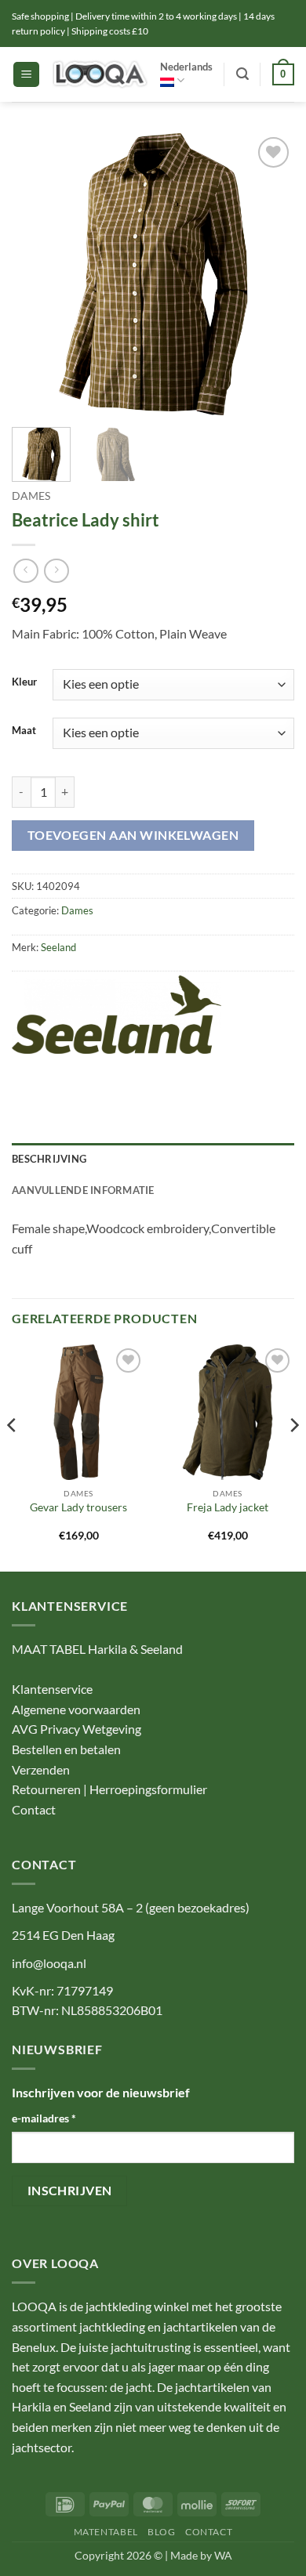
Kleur (24, 682)
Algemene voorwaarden (76, 1709)
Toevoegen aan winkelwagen (133, 835)
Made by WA (201, 2555)
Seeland (58, 947)
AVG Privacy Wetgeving (76, 1729)
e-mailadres (44, 2118)
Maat (24, 731)
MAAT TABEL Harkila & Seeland (97, 1649)
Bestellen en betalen (66, 1749)
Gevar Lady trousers (78, 1507)
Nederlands (186, 67)
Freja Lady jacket (228, 1507)
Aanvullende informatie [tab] (83, 1190)
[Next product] (25, 571)
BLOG (161, 2532)
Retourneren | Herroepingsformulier (109, 1789)
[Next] (269, 274)
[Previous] (37, 274)
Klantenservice (52, 1689)
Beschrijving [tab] (49, 1159)
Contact (34, 1809)
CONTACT (209, 2532)
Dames (31, 496)
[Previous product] (56, 571)
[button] (26, 75)
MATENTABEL (106, 2532)
